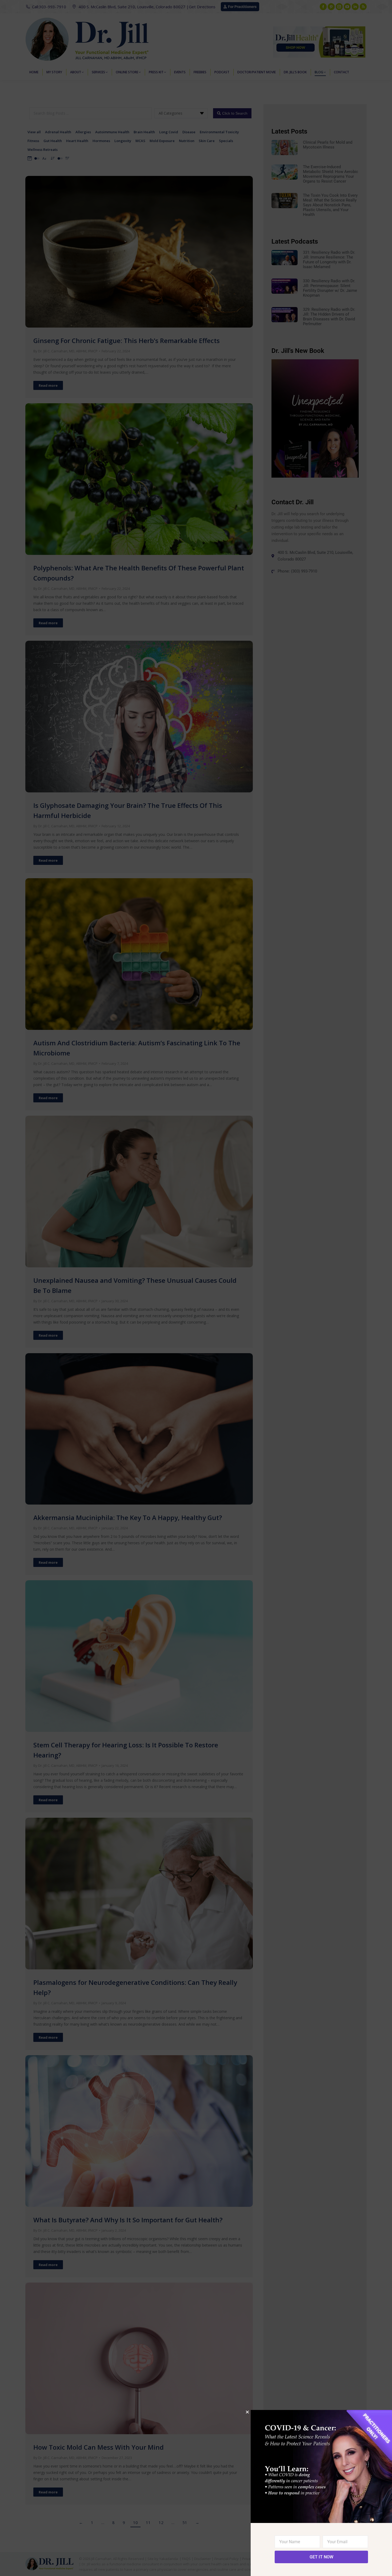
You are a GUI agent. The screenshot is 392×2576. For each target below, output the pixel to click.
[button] (247, 2412)
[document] (196, 1288)
